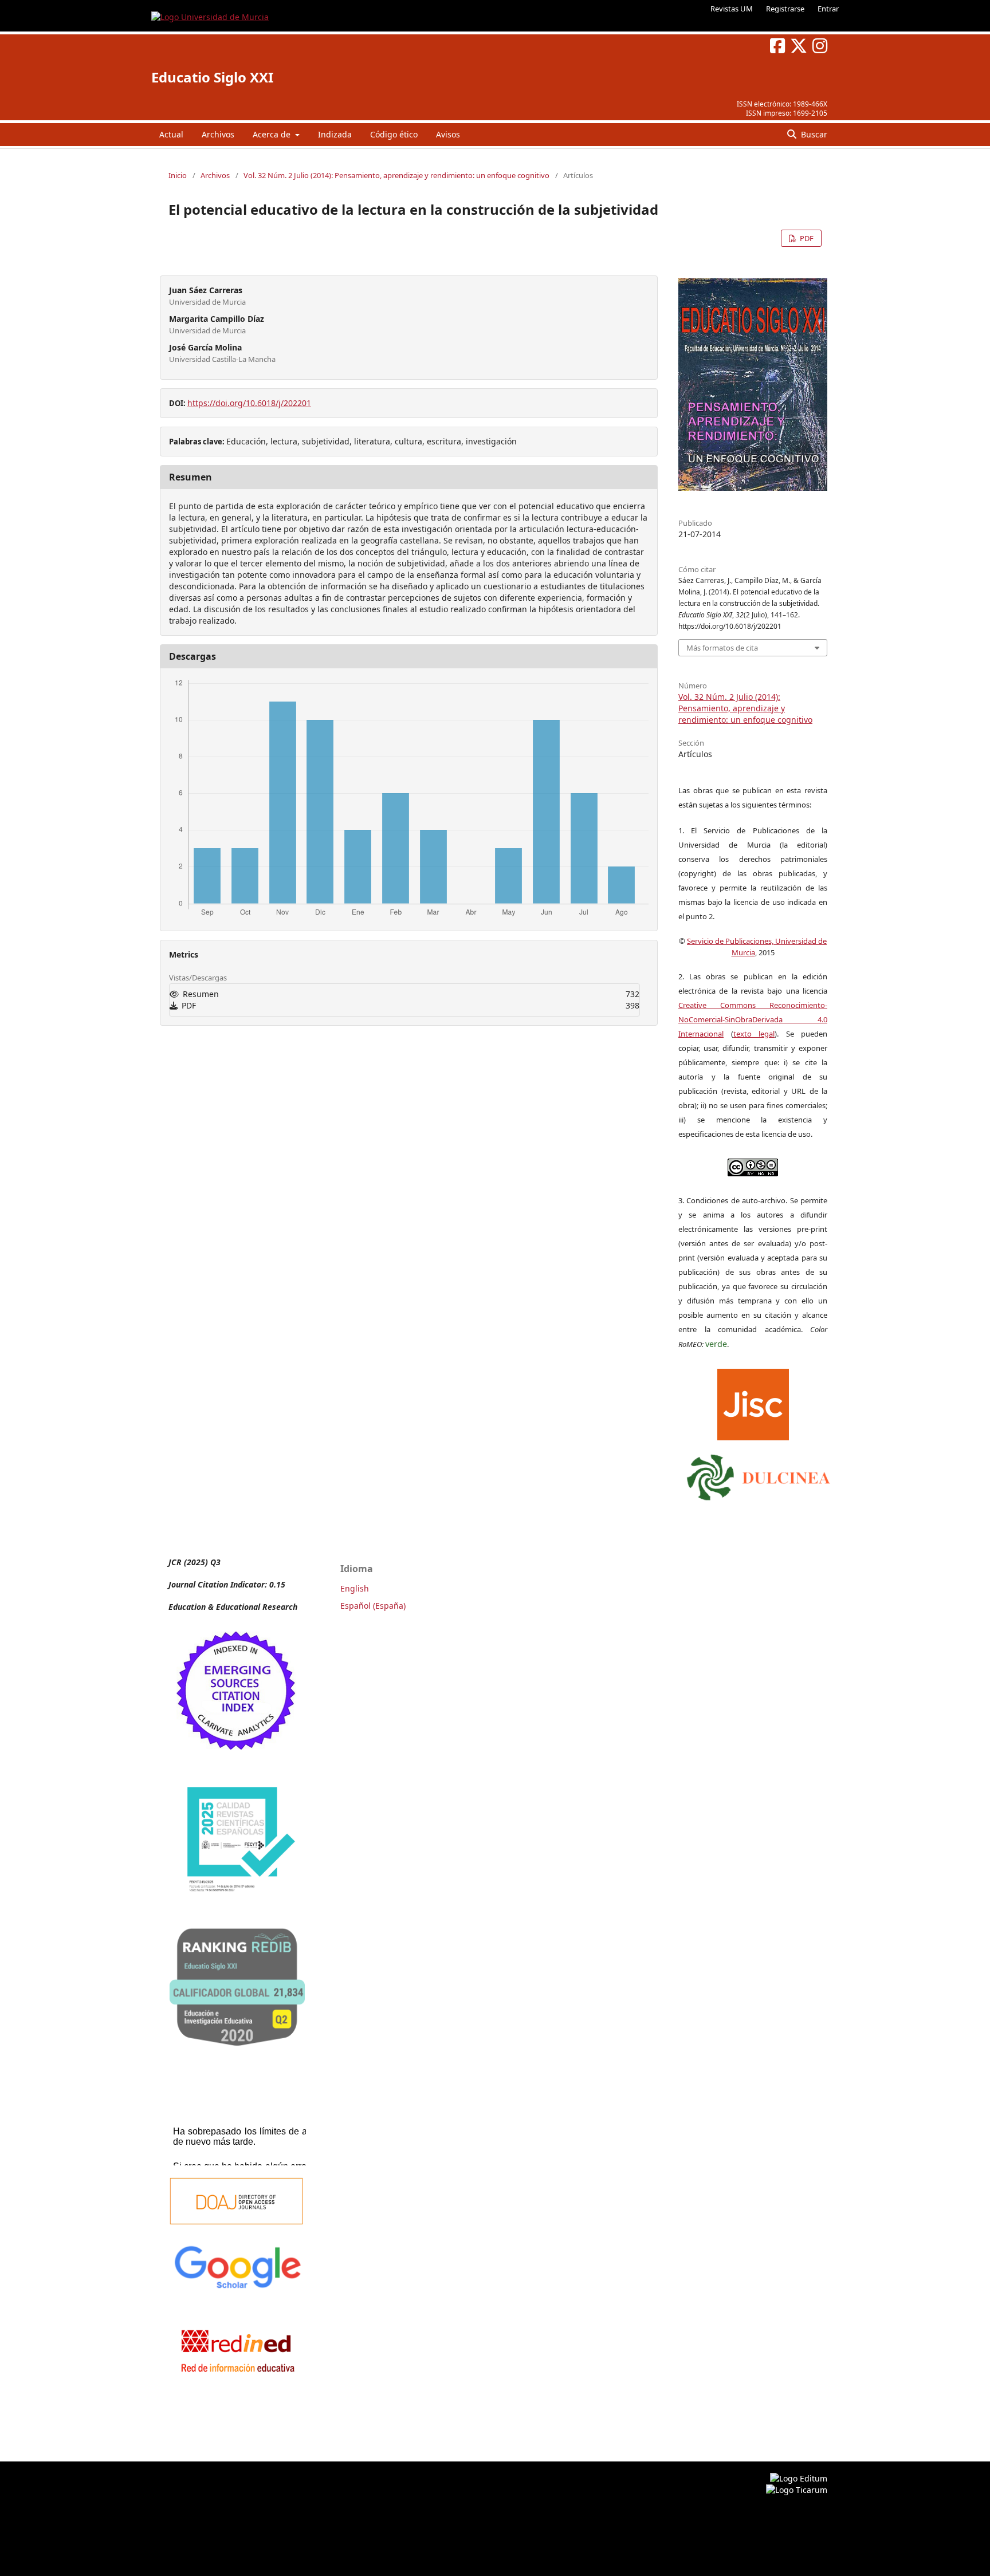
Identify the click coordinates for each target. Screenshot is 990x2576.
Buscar (813, 134)
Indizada (335, 134)
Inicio (178, 175)
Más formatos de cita (722, 648)
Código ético (394, 134)
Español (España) (373, 1606)
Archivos (218, 134)
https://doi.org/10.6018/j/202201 (249, 403)
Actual (171, 134)
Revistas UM (732, 9)
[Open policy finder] (753, 1402)
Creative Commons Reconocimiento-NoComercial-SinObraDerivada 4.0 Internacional (753, 1019)
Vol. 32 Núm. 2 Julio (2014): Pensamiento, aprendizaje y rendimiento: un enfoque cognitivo (396, 175)
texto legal (754, 1034)
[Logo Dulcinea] (759, 1475)
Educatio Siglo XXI (212, 77)
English (355, 1588)
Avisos (448, 134)
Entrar (828, 9)
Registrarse (785, 9)
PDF (806, 238)
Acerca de (273, 134)
